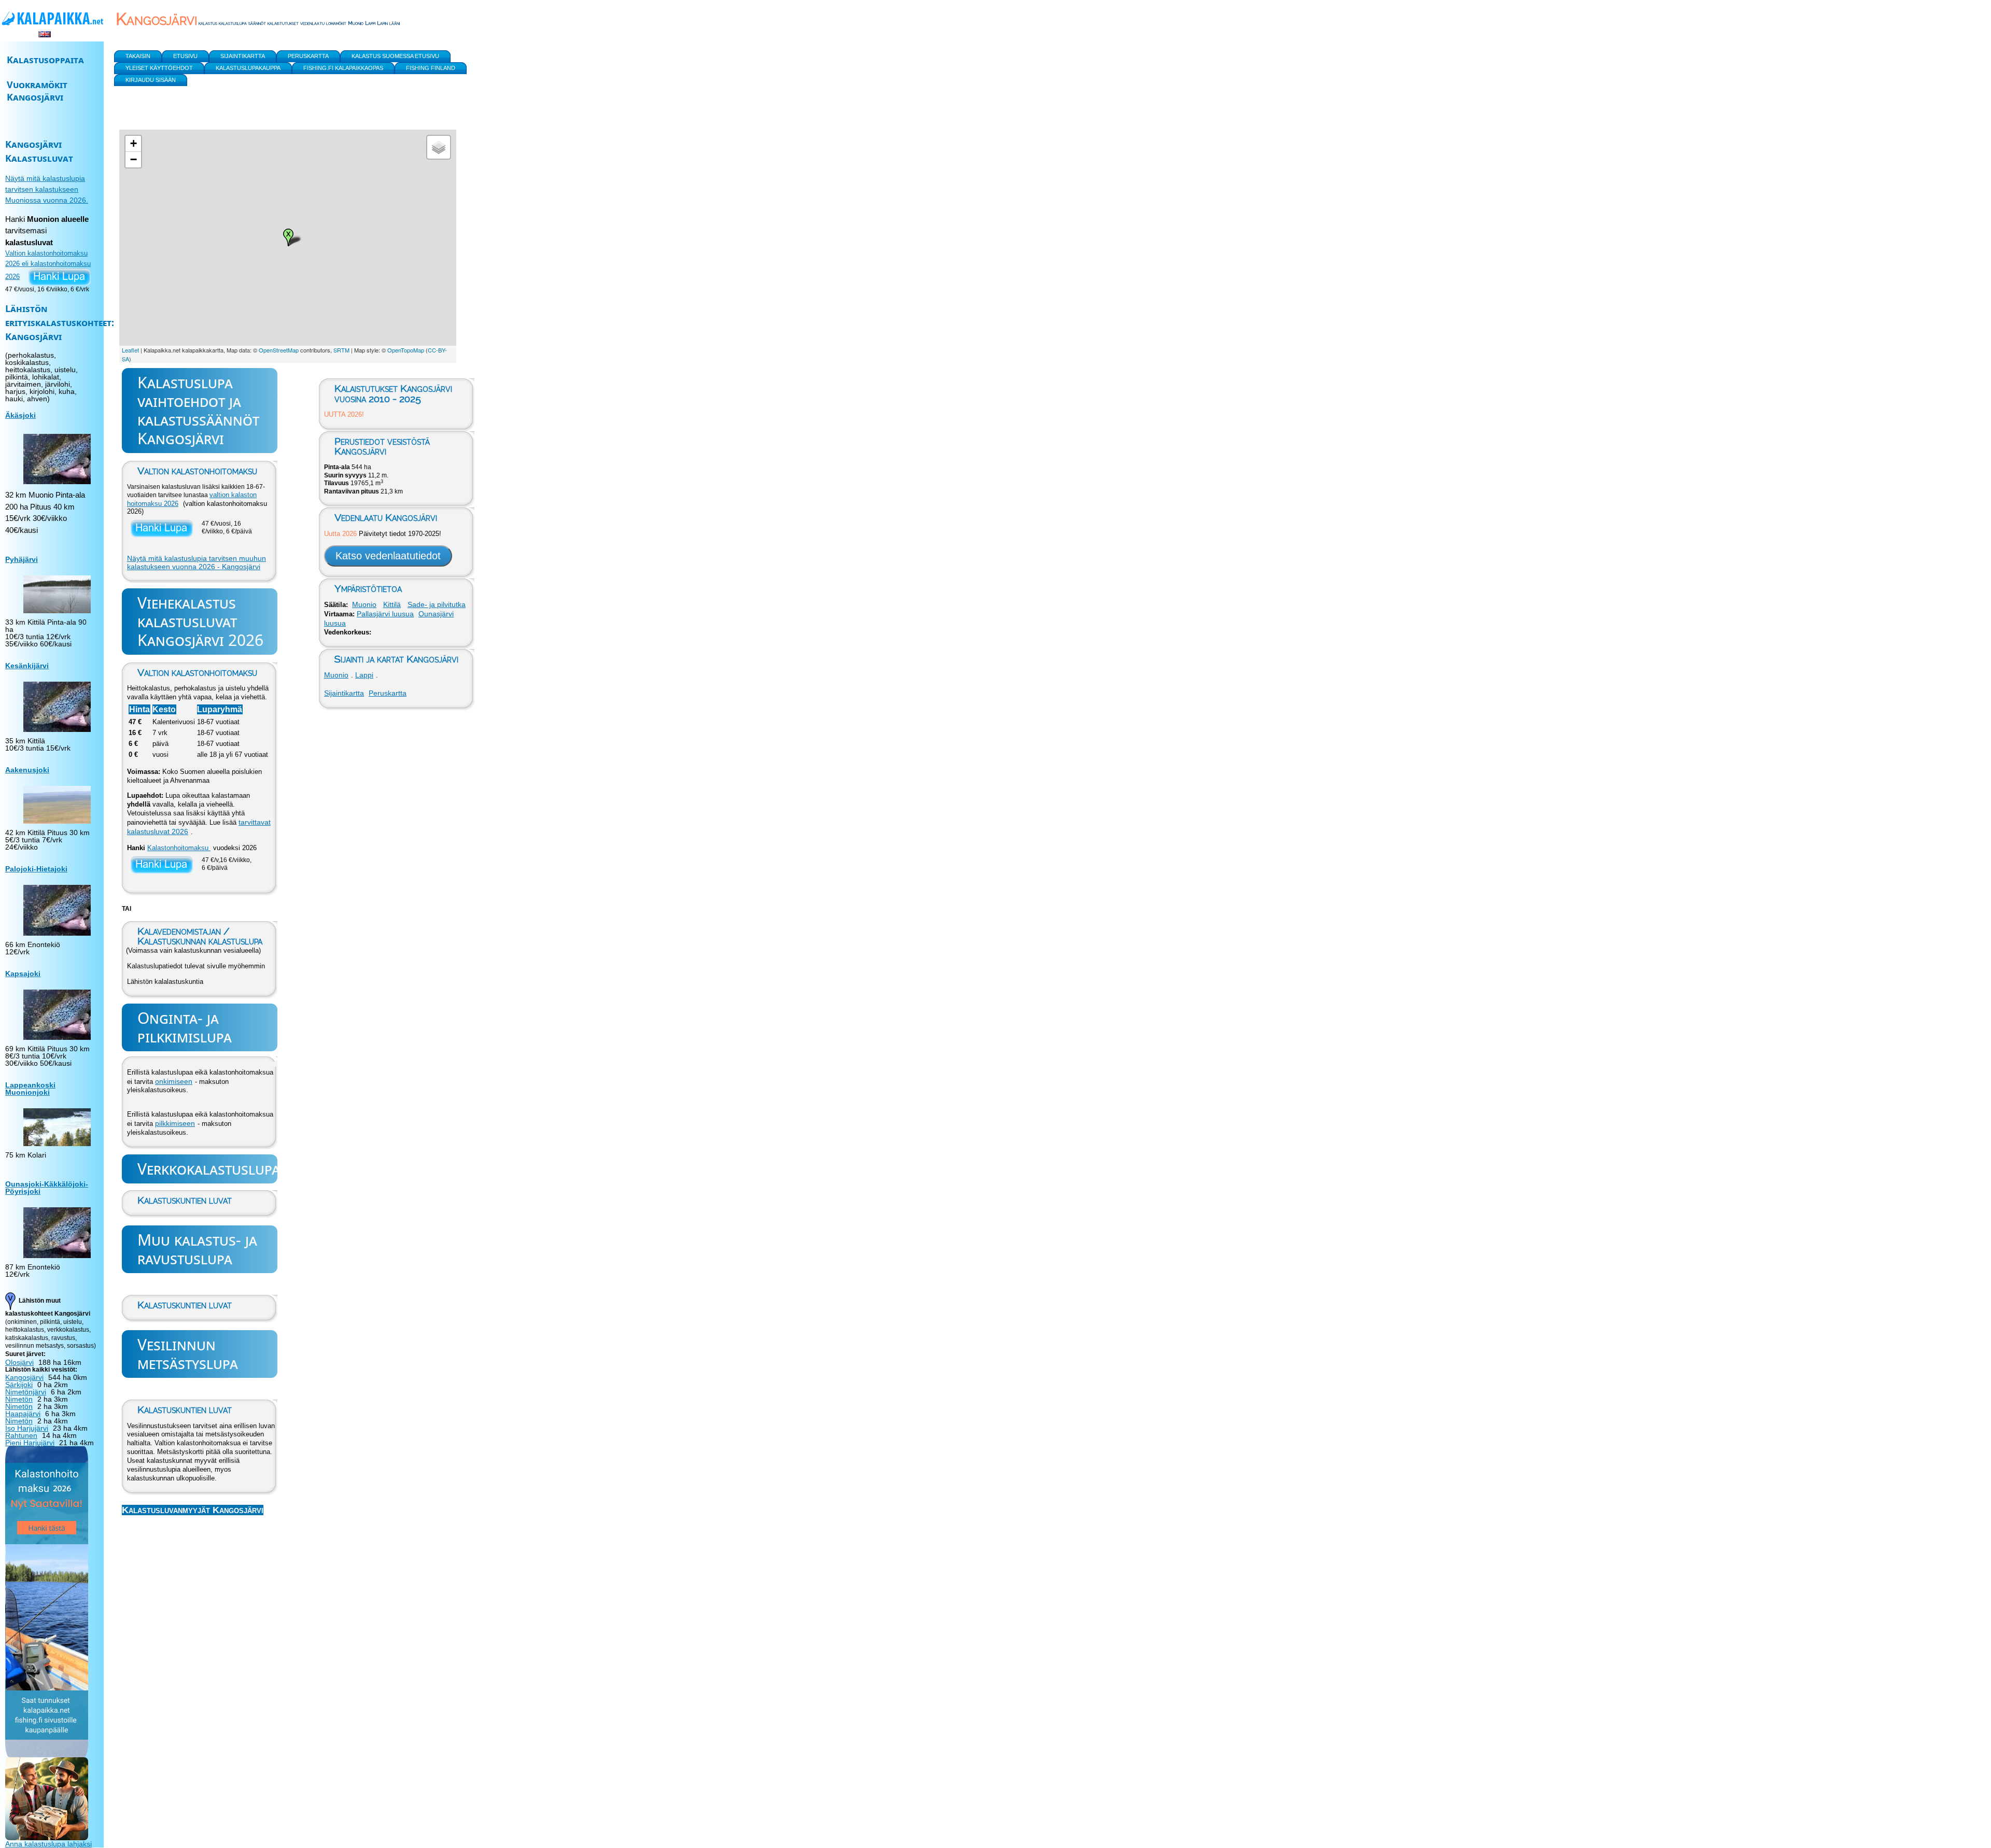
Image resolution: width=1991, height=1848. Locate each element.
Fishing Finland (431, 68)
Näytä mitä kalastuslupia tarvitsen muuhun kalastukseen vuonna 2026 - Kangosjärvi (197, 562)
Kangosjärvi (24, 1377)
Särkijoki (19, 1385)
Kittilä (392, 604)
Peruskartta (388, 693)
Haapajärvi (23, 1414)
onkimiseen (174, 1081)
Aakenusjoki (27, 770)
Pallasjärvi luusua (385, 614)
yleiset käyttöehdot (159, 68)
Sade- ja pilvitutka (437, 604)
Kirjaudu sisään (151, 80)
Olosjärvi (19, 1362)
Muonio (364, 604)
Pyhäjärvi (22, 559)
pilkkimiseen (175, 1123)
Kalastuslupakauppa (248, 68)
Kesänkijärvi (27, 666)
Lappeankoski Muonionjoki (30, 1089)
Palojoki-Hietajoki (36, 869)
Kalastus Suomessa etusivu (395, 56)
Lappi (364, 675)
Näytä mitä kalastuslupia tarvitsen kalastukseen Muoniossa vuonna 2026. (47, 189)
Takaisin (138, 56)
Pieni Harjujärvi (30, 1443)
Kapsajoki (23, 974)
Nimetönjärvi (26, 1392)
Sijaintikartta (344, 693)
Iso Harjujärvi (27, 1428)
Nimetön (19, 1399)
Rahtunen (21, 1435)
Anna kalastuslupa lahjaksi (48, 1844)
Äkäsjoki (20, 415)
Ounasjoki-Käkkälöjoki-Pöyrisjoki (47, 1188)
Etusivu (185, 56)
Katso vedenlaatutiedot (388, 556)
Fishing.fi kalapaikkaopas (343, 68)
